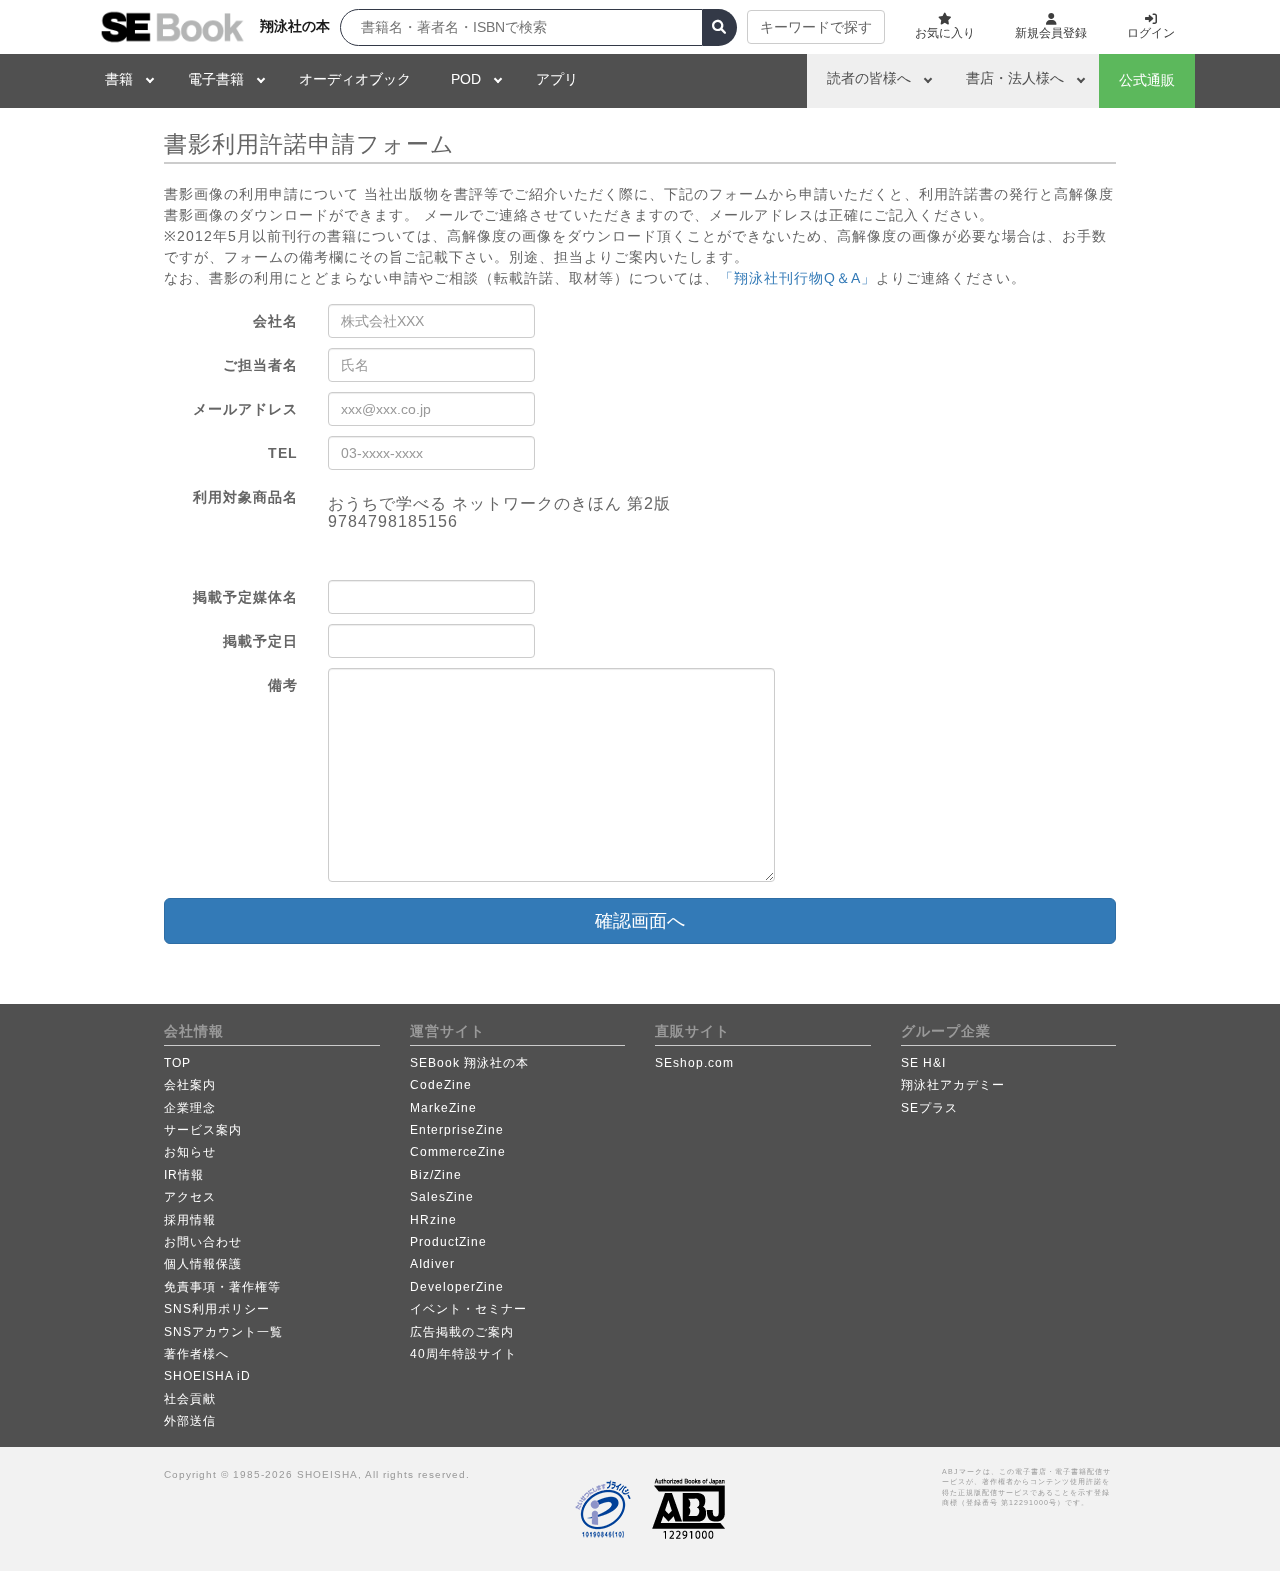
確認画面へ (640, 921)
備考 (283, 685)
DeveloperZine (457, 1287)
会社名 (275, 321)
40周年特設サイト (463, 1354)
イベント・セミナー (468, 1309)
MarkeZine (443, 1108)
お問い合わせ (203, 1242)
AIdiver (432, 1264)
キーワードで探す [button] (816, 27)
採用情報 (190, 1220)
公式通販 (1147, 80)
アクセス (190, 1197)
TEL (283, 453)
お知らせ (190, 1152)
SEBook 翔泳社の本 (469, 1063)
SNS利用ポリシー (217, 1309)
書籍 (119, 79)
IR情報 (184, 1175)
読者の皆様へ (869, 78)
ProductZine (448, 1242)
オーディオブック (355, 79)
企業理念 (190, 1108)
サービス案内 (203, 1130)
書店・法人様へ (1015, 78)
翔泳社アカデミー (953, 1085)
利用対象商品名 (245, 497)
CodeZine (441, 1085)
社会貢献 (190, 1399)
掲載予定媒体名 (245, 597)
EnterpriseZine (457, 1130)
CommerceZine (458, 1152)
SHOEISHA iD (207, 1376)
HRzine (433, 1220)
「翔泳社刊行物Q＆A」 (797, 278)
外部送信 (190, 1421)
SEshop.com (694, 1063)
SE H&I (923, 1063)
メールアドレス (245, 409)
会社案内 (190, 1085)
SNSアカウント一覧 (223, 1332)
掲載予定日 (260, 641)
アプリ (557, 79)
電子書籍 (216, 79)
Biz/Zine (436, 1175)
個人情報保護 (203, 1264)
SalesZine (442, 1197)
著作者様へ (196, 1354)
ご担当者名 (260, 365)
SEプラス (929, 1108)
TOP (177, 1063)
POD (466, 79)
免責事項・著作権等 (222, 1287)
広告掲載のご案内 (462, 1332)
